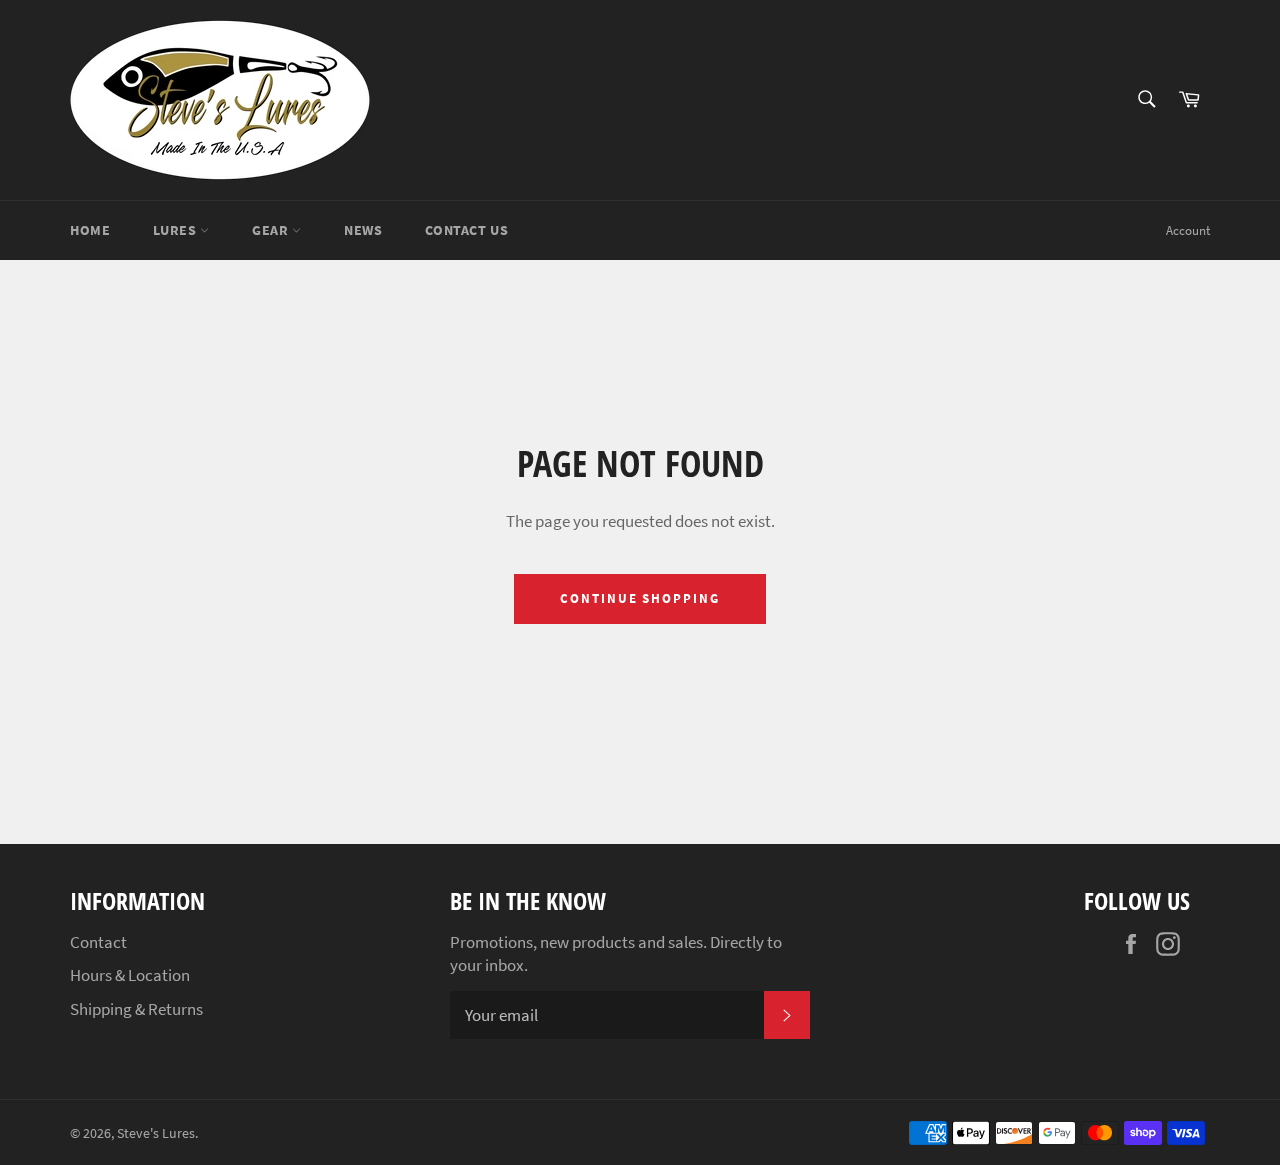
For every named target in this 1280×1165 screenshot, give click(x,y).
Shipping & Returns (136, 1009)
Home (90, 230)
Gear (272, 230)
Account (1188, 230)
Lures (176, 230)
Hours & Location (130, 975)
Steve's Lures (156, 1133)
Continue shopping (640, 598)
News (363, 230)
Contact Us (466, 230)
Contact (98, 942)
